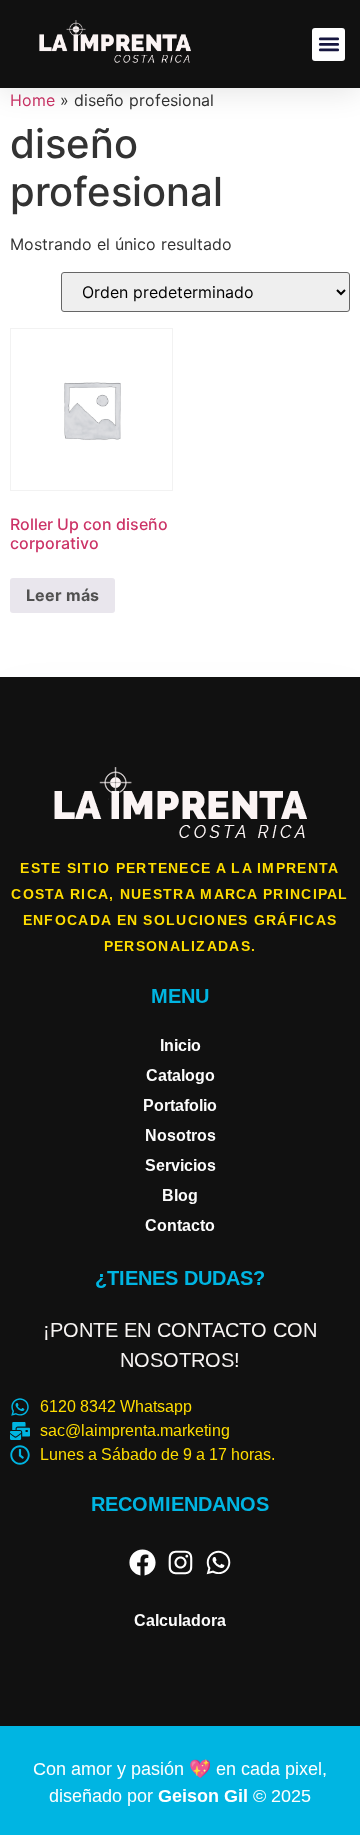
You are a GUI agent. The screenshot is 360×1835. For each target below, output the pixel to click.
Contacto (180, 1225)
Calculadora (180, 1620)
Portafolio (180, 1105)
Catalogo (180, 1075)
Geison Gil (205, 1796)
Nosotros (180, 1135)
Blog (180, 1195)
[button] (328, 44)
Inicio (180, 1045)
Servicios (180, 1165)
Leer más (62, 595)
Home (32, 100)
